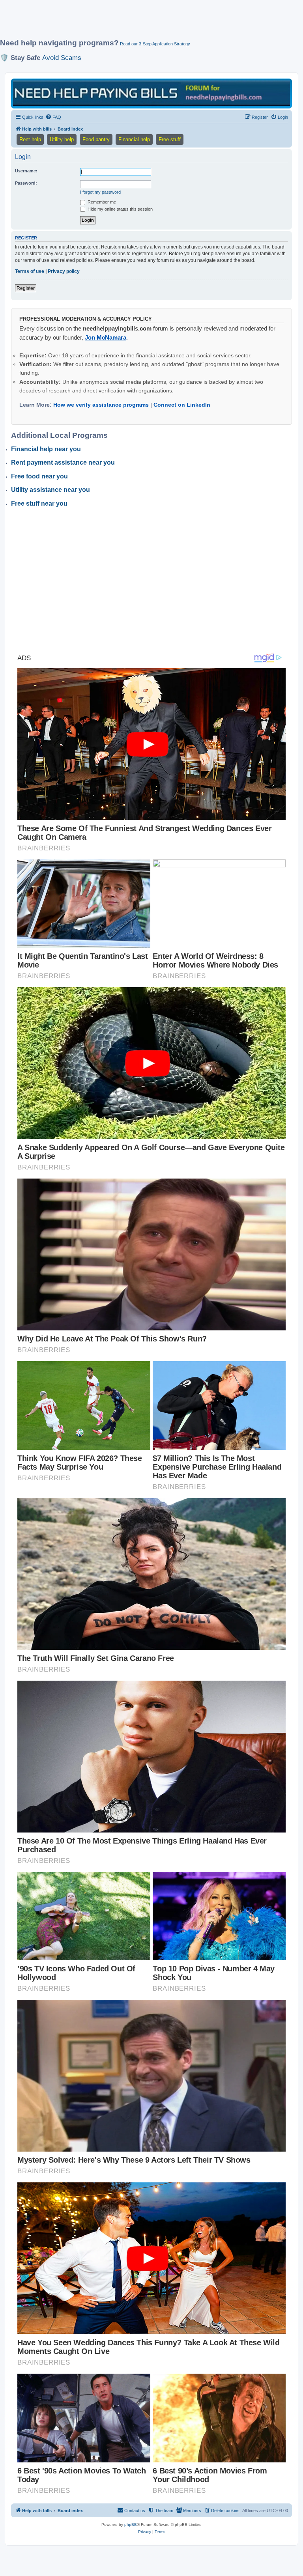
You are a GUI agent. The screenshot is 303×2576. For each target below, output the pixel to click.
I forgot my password (100, 192)
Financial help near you (46, 449)
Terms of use (30, 271)
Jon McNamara (106, 337)
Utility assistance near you (50, 490)
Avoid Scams (62, 58)
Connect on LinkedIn (182, 405)
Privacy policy (64, 271)
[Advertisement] (144, 22)
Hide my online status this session (120, 209)
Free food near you (39, 476)
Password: (26, 183)
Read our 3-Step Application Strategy (155, 44)
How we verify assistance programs (101, 405)
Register (26, 288)
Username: (26, 171)
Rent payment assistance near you (63, 462)
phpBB (131, 2525)
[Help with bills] (151, 93)
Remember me (101, 202)
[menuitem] (53, 117)
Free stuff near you (39, 503)
